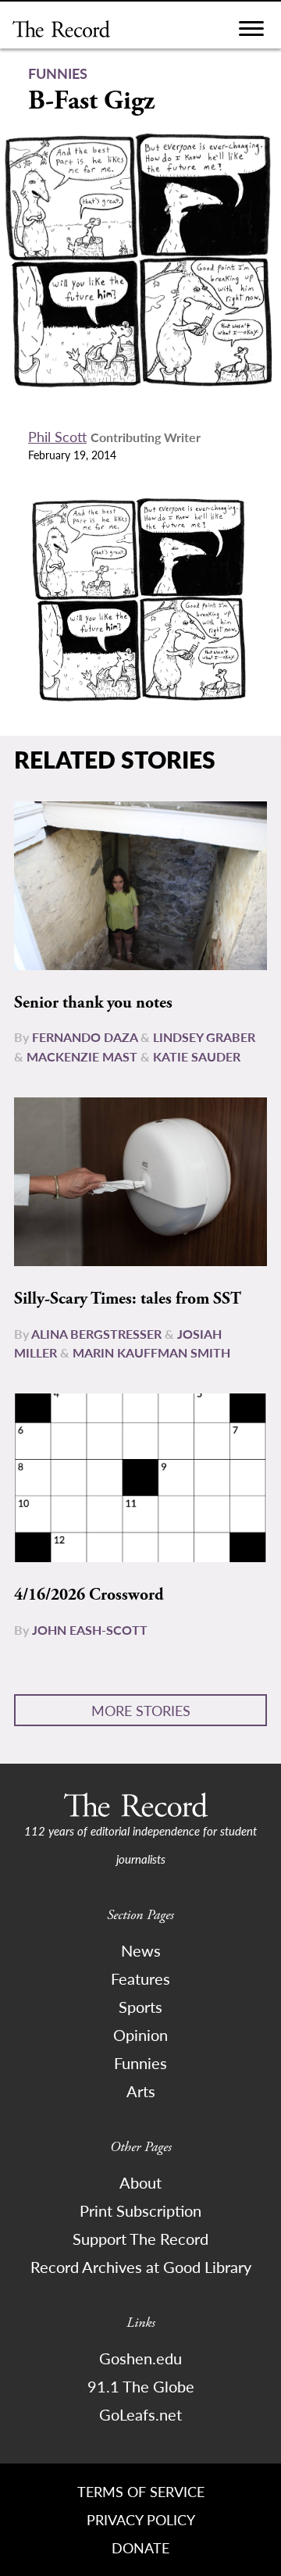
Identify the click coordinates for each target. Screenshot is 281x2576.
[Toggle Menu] (251, 32)
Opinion (140, 2035)
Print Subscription (140, 2210)
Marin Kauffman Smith (151, 1352)
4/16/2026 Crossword (89, 1595)
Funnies (140, 2063)
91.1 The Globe (141, 2386)
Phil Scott (57, 436)
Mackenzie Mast (82, 1056)
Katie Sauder (197, 1056)
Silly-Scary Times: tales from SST (128, 1299)
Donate (140, 2547)
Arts (141, 2091)
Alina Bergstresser (96, 1334)
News (141, 1950)
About (140, 2182)
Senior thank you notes (93, 1003)
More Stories (141, 1710)
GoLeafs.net (140, 2414)
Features (140, 1978)
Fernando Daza (85, 1037)
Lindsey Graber (204, 1037)
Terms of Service (141, 2491)
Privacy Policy (141, 2519)
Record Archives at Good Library (141, 2267)
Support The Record (140, 2239)
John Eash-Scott (90, 1630)
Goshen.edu (140, 2358)
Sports (140, 2007)
